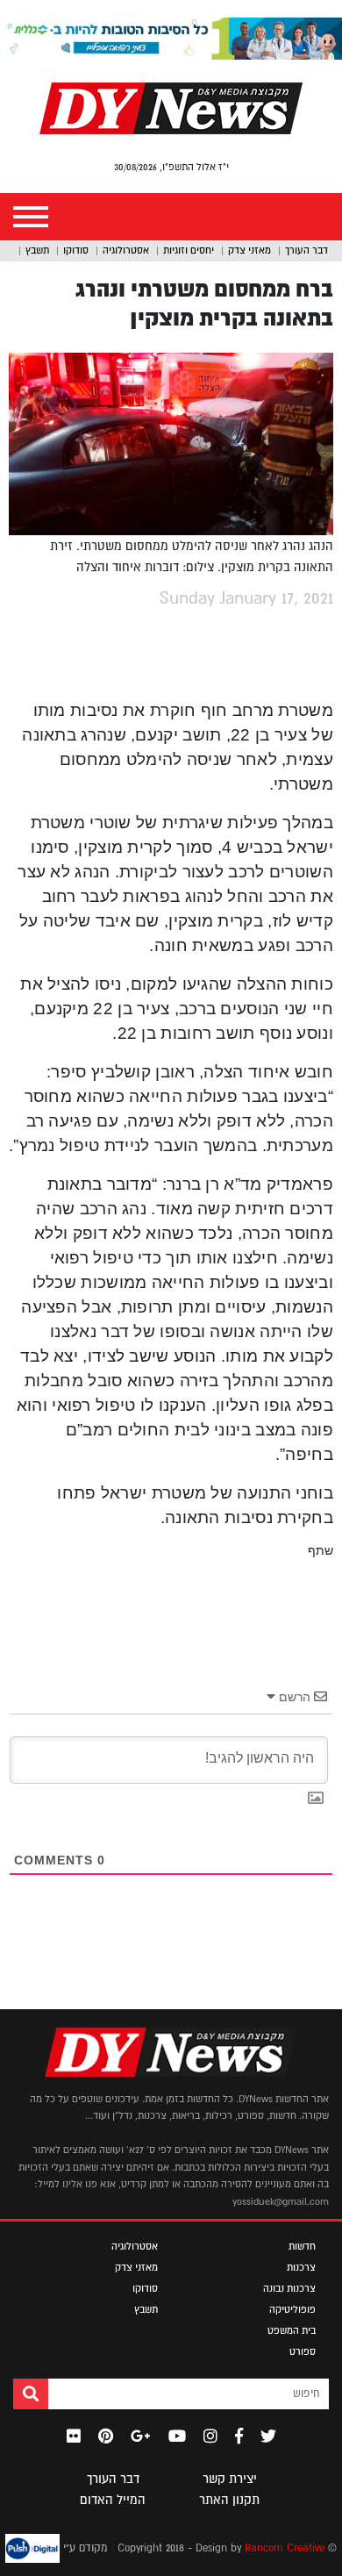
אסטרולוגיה (126, 250)
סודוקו (76, 250)
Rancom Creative (285, 2548)
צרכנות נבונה (289, 2288)
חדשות (302, 2246)
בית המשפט (292, 2330)
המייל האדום (113, 2500)
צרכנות (301, 2267)
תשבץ (37, 250)
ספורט (303, 2351)
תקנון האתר (229, 2500)
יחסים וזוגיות (189, 250)
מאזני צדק (249, 250)
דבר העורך (306, 250)
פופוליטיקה (292, 2309)
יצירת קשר (230, 2479)
